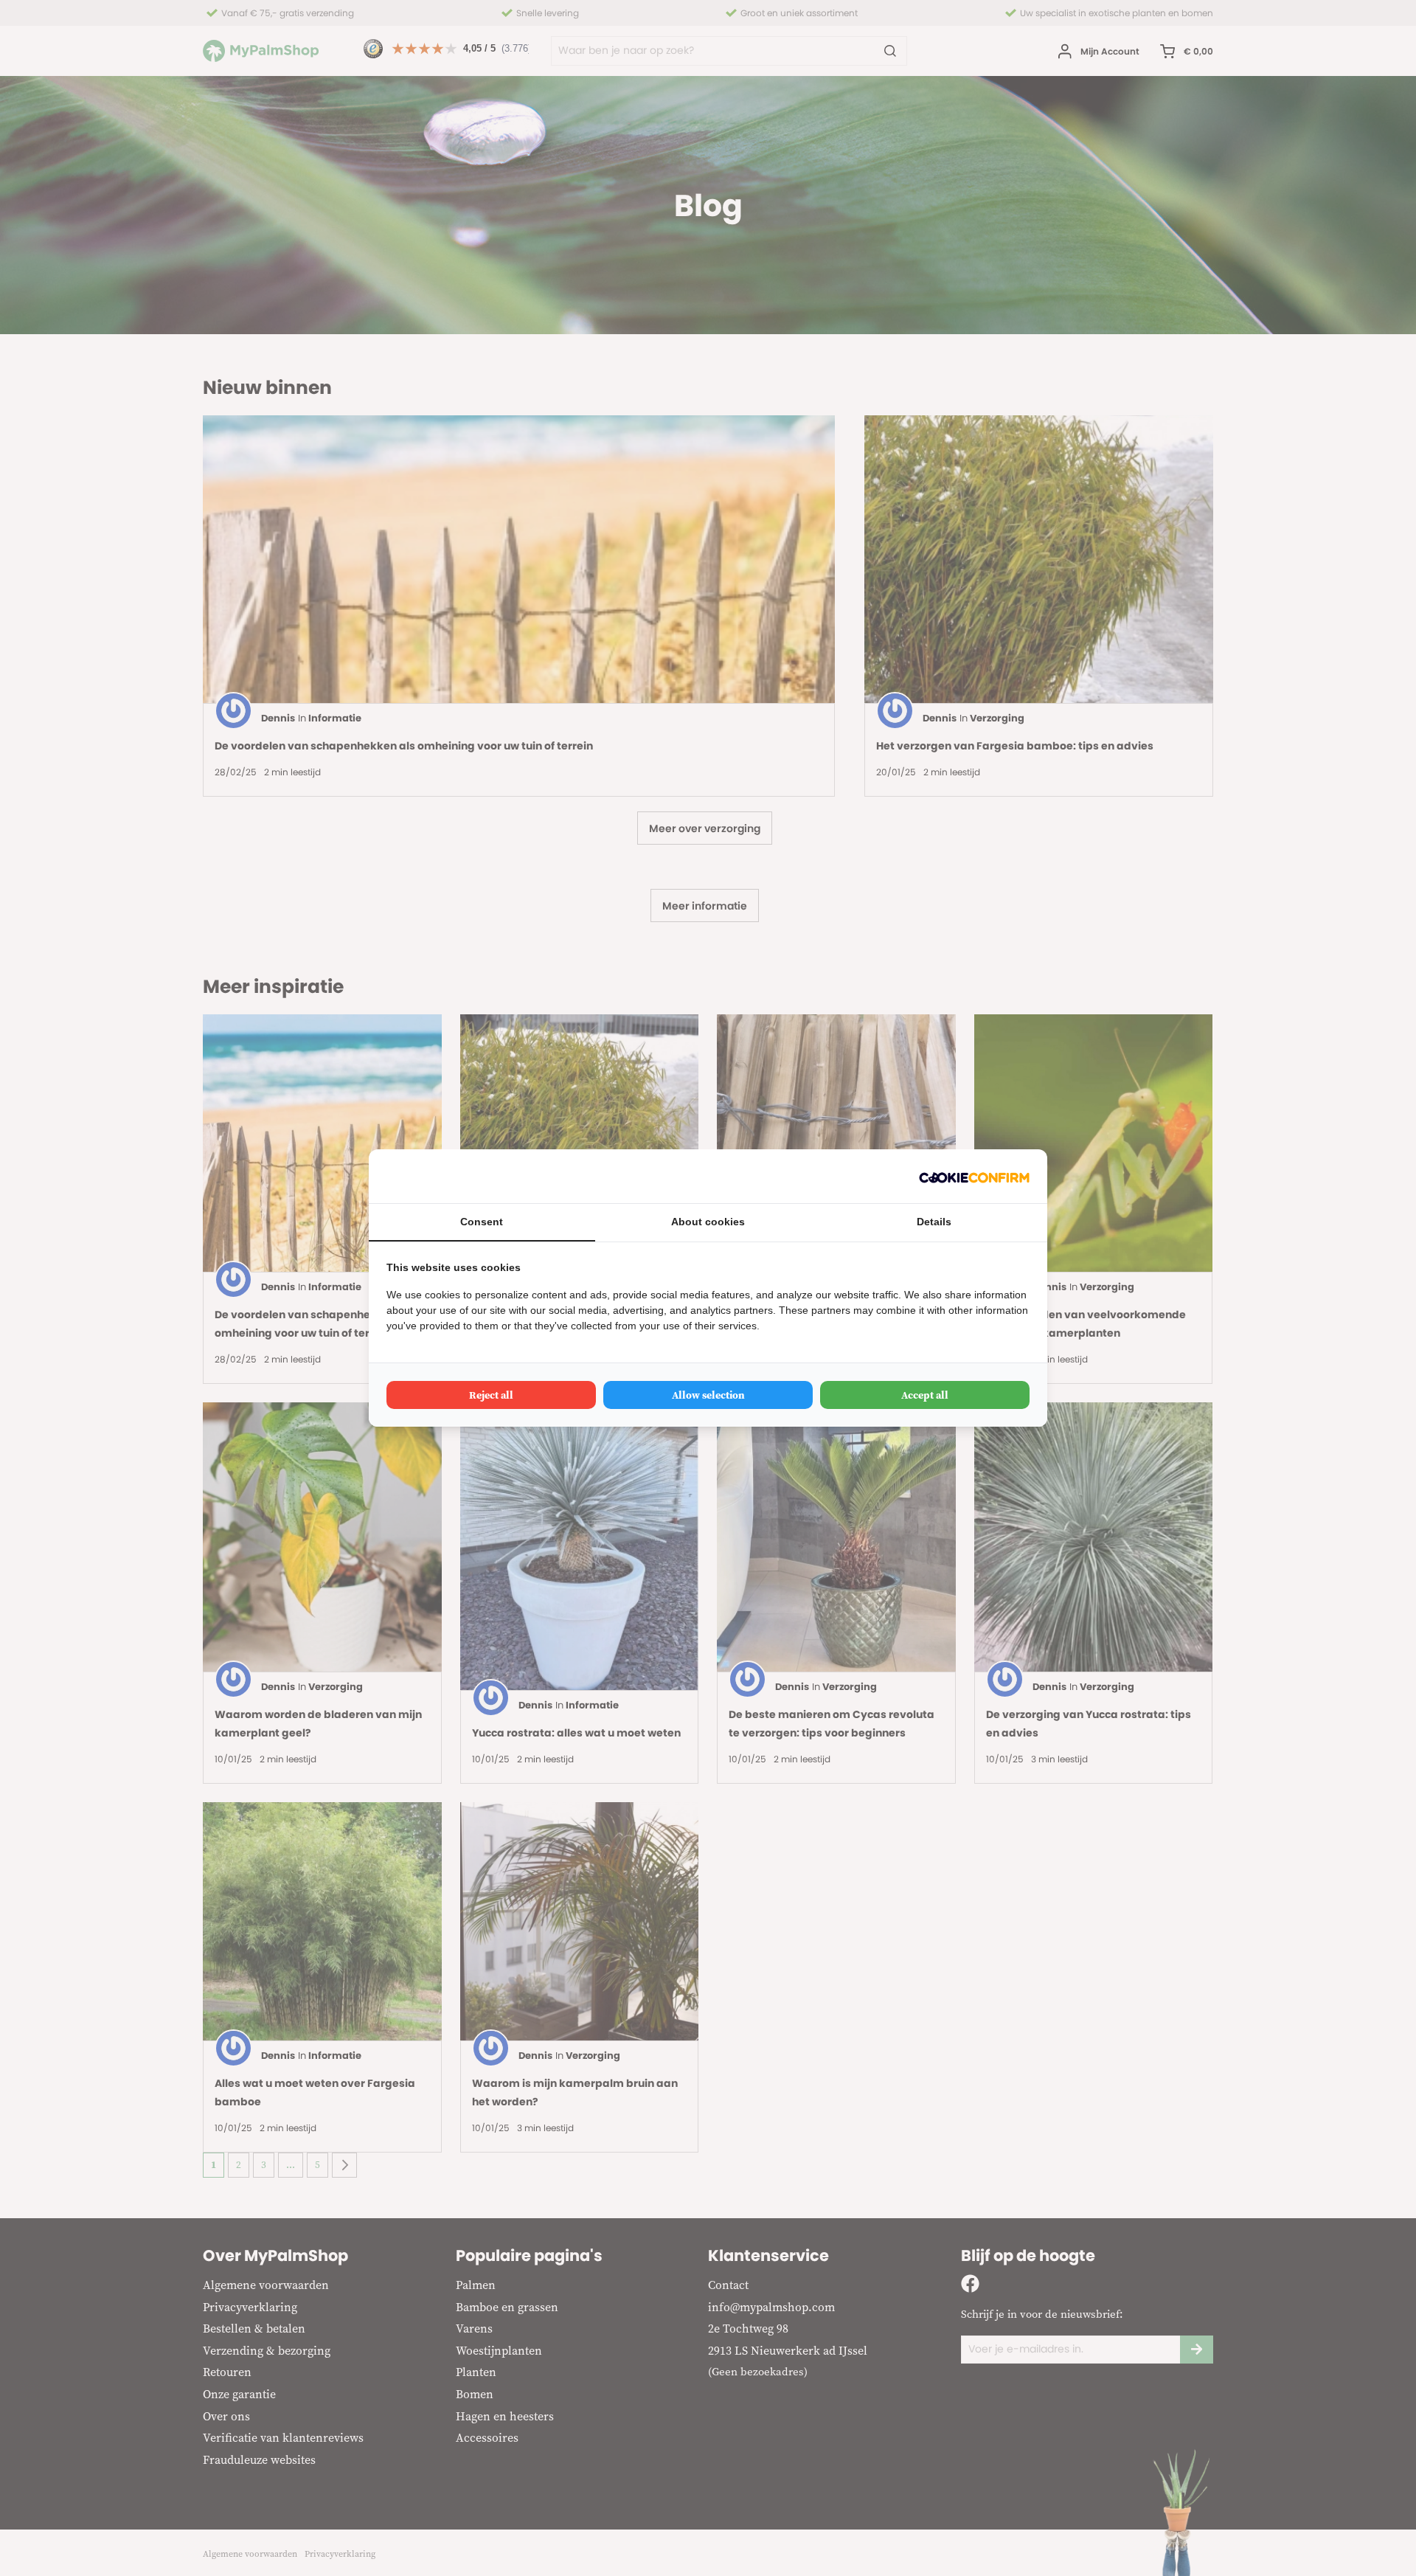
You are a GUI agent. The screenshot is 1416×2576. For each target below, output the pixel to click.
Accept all (925, 1395)
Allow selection (708, 1395)
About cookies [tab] (708, 1222)
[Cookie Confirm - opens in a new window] (974, 1176)
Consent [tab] (482, 1222)
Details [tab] (934, 1222)
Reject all (491, 1395)
